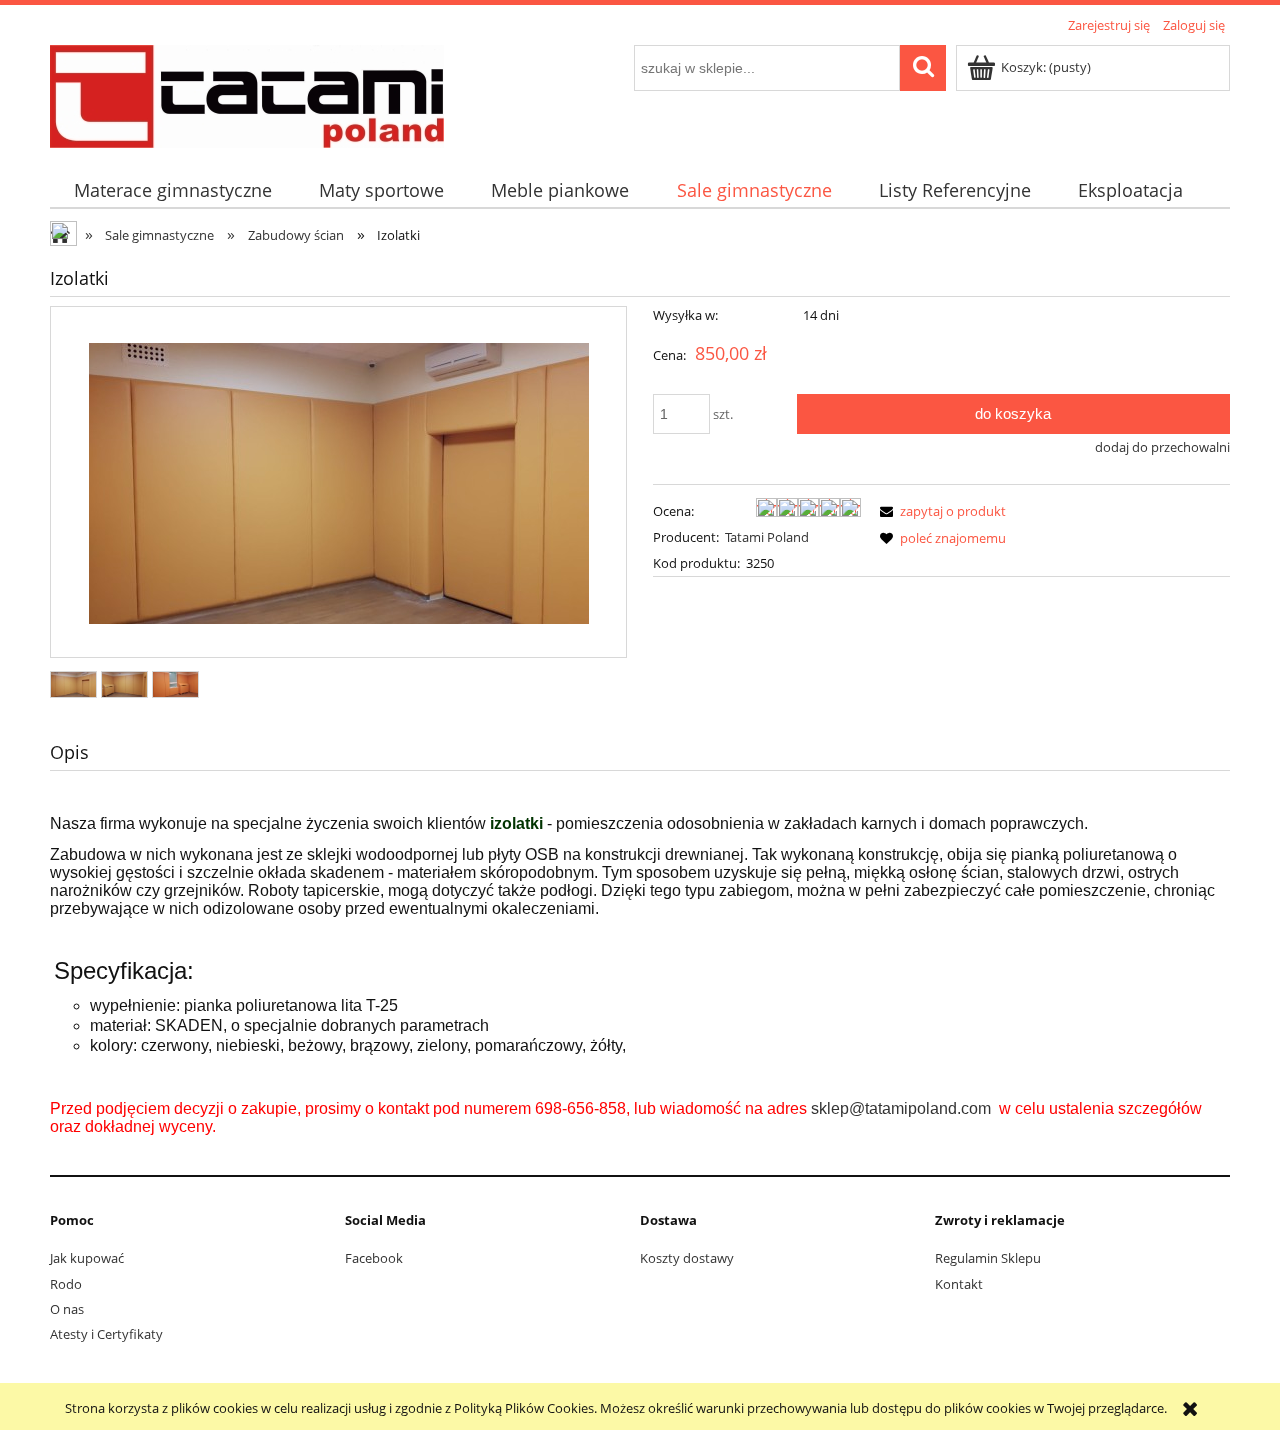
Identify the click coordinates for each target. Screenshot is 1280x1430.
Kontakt (959, 1284)
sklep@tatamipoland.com (901, 1108)
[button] (940, 511)
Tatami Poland (767, 537)
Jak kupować (87, 1258)
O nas (67, 1309)
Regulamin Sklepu (988, 1258)
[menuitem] (172, 190)
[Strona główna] (247, 93)
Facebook (374, 1258)
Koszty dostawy (687, 1258)
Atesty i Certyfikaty (106, 1334)
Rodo (66, 1284)
